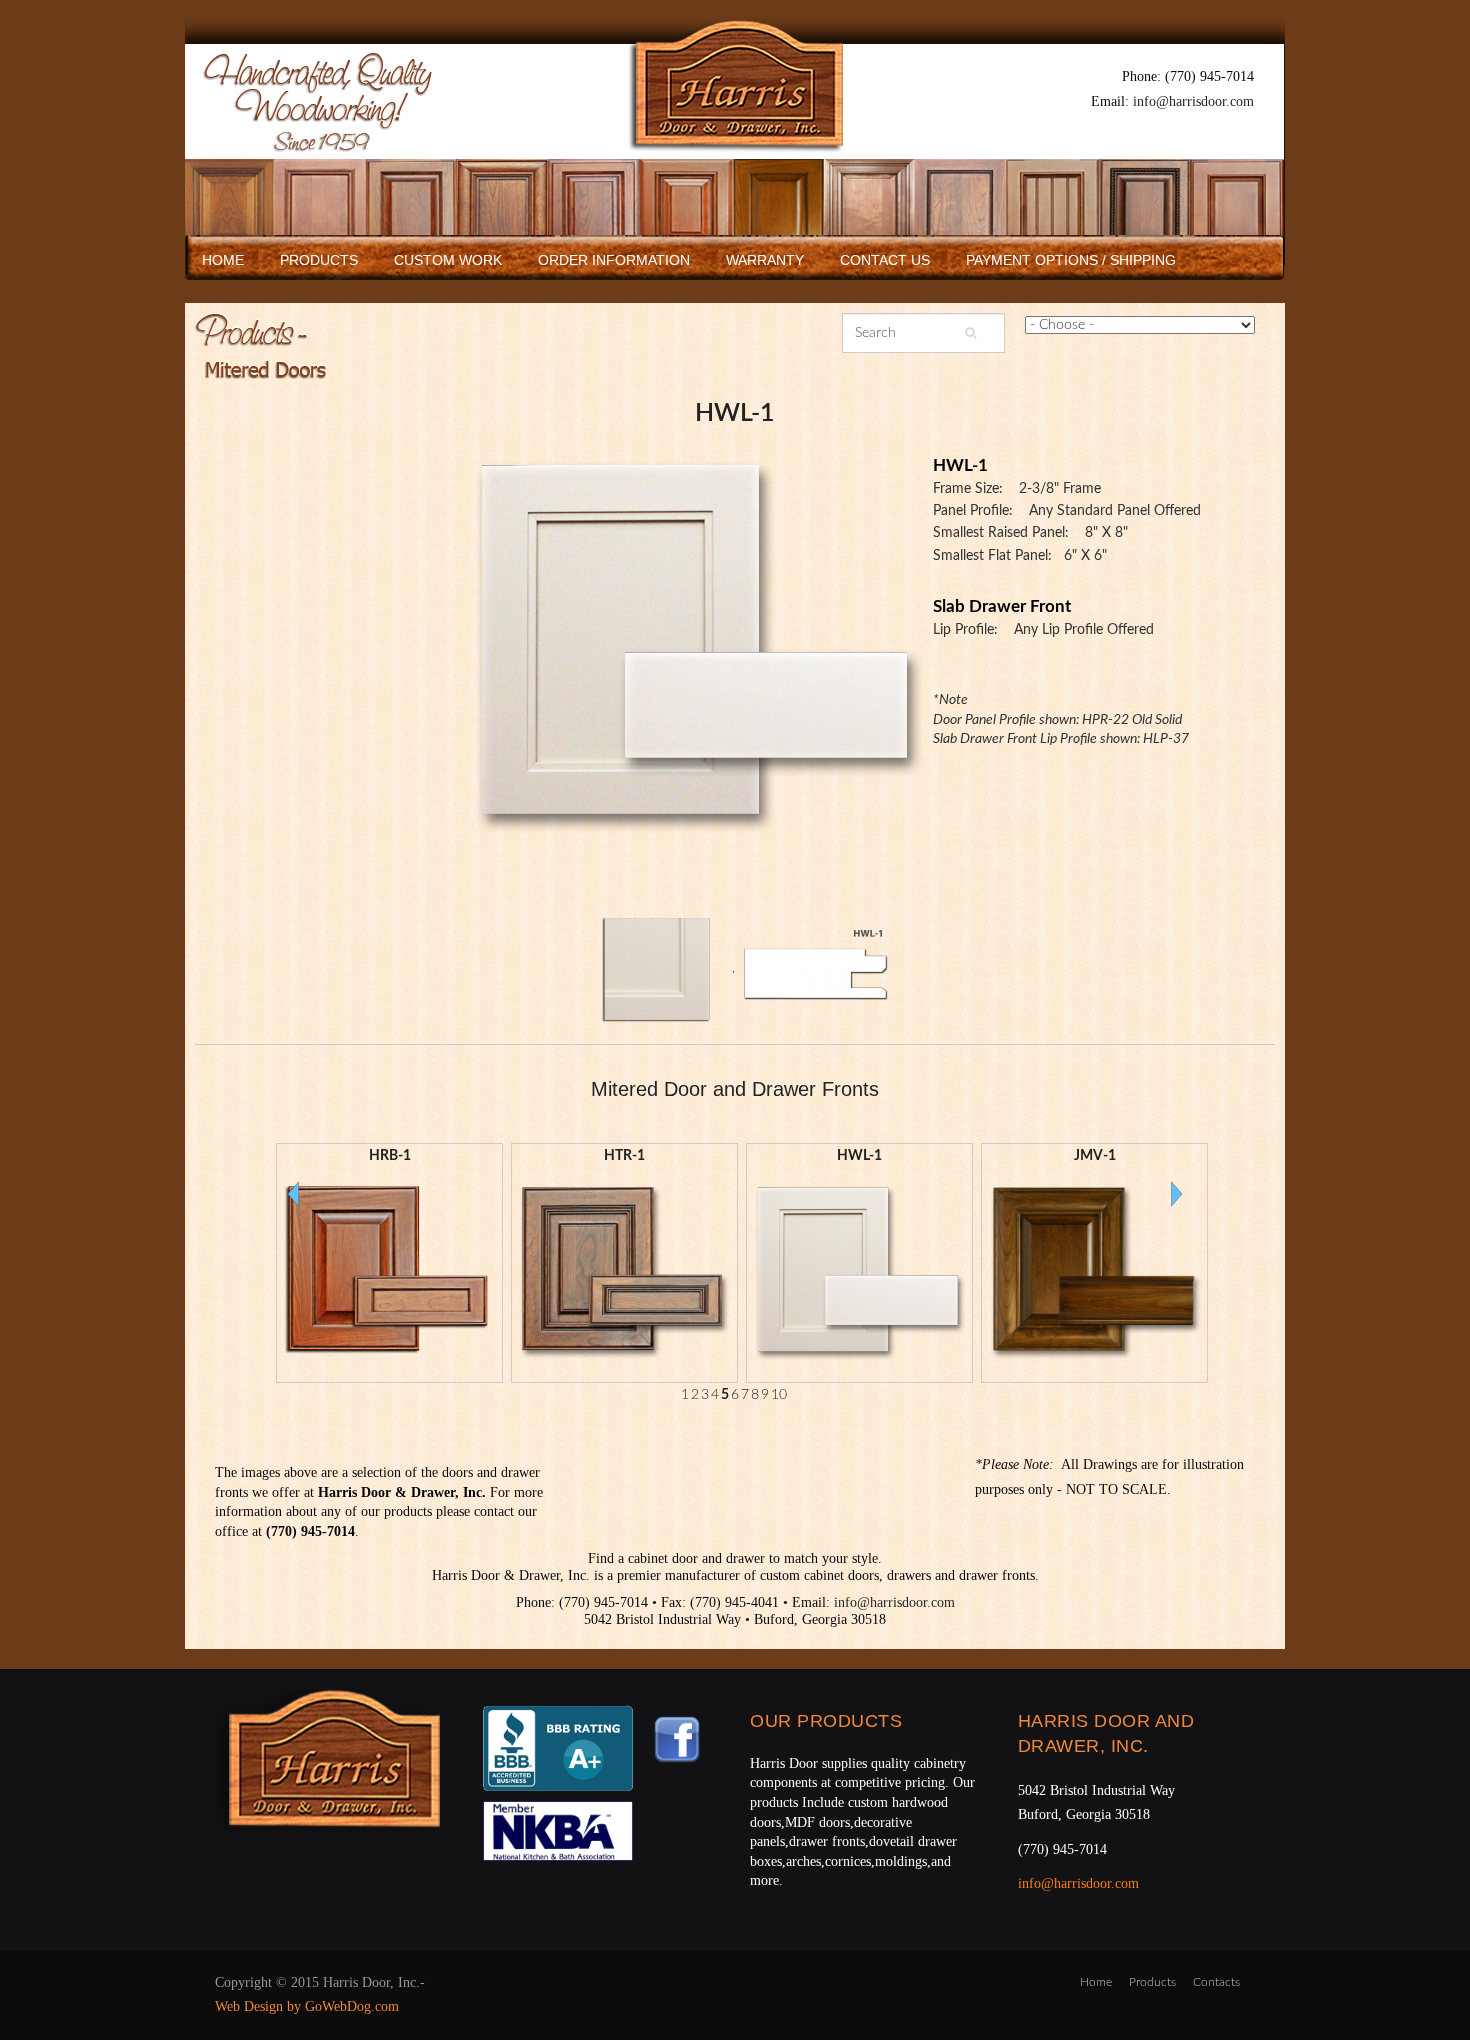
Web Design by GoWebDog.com (307, 2006)
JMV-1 (1095, 1156)
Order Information (614, 260)
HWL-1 (735, 413)
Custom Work (448, 260)
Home (223, 260)
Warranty (765, 260)
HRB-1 (390, 1156)
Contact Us (885, 260)
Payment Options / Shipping (1071, 260)
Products (319, 260)
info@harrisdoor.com (1193, 101)
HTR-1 (624, 1156)
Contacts (1216, 1982)
